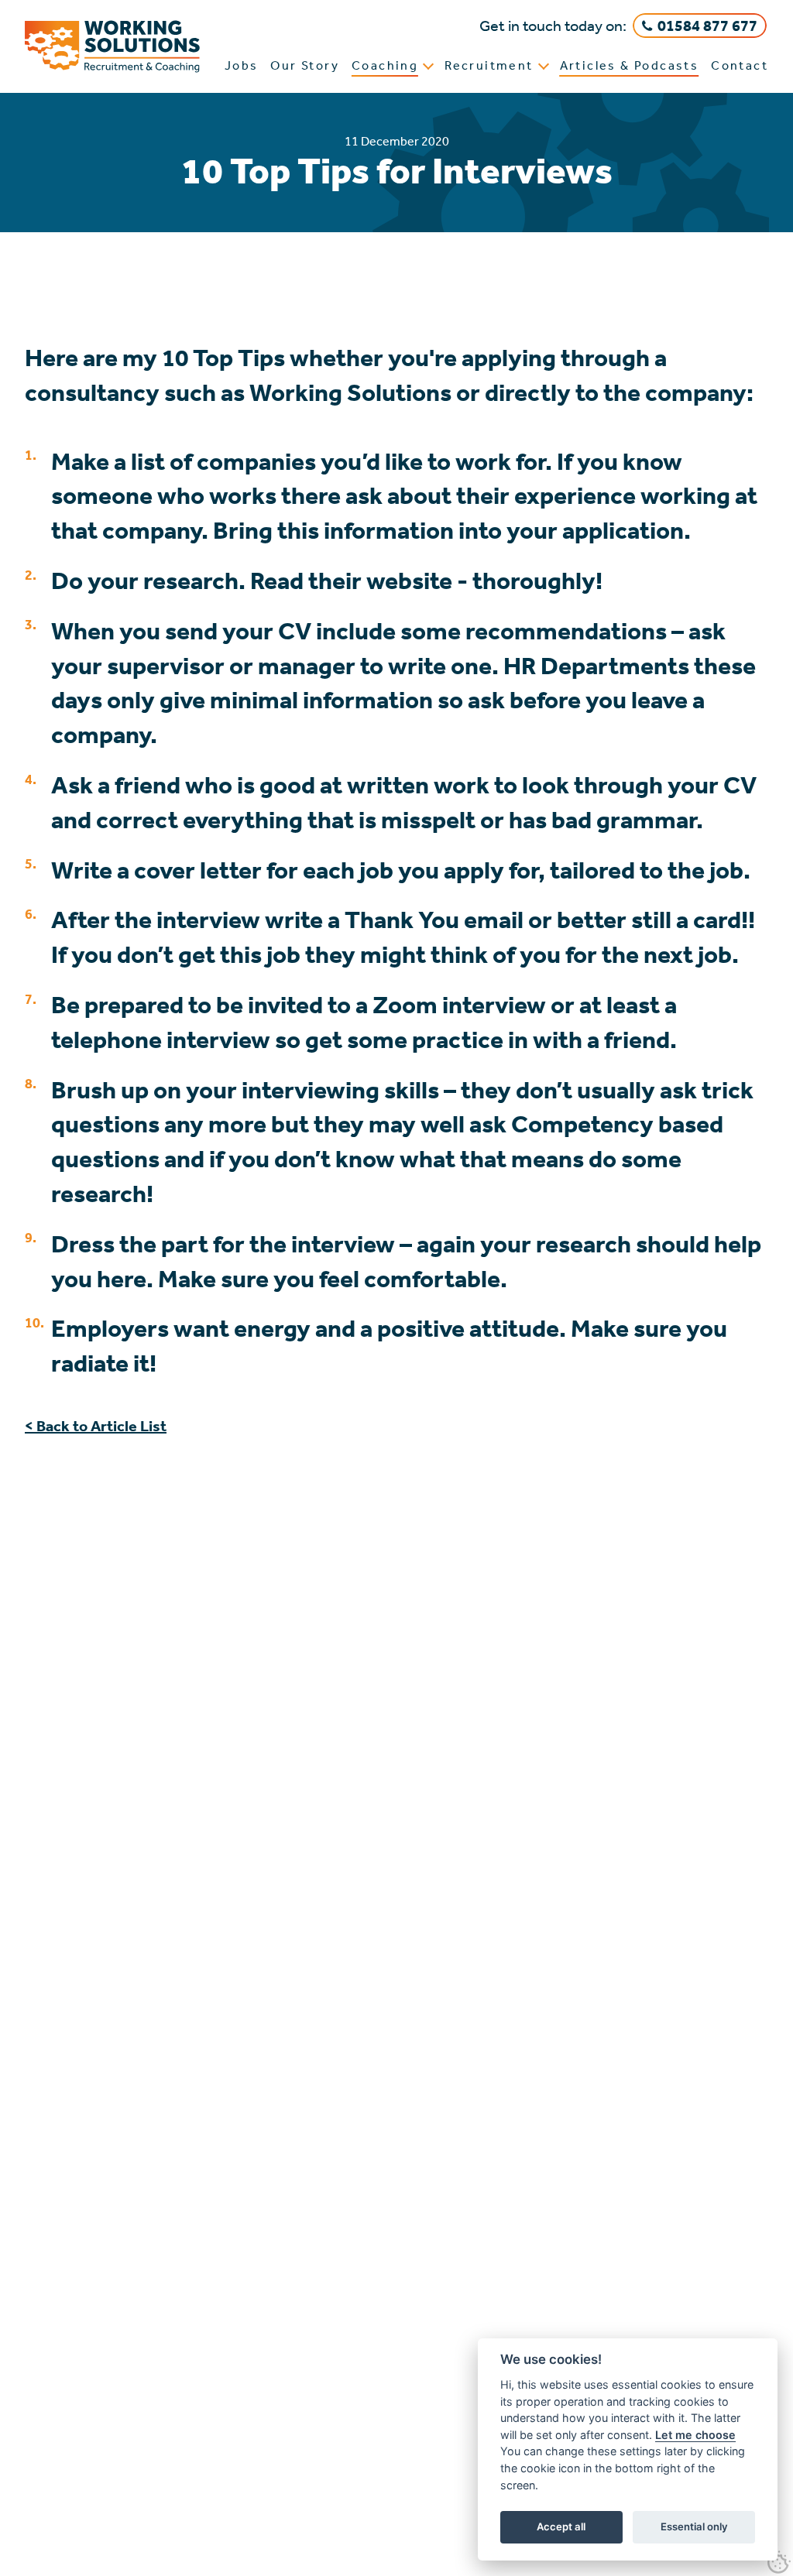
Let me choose (695, 2435)
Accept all (561, 2526)
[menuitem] (242, 67)
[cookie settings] (779, 2562)
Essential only (694, 2526)
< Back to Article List (96, 1426)
